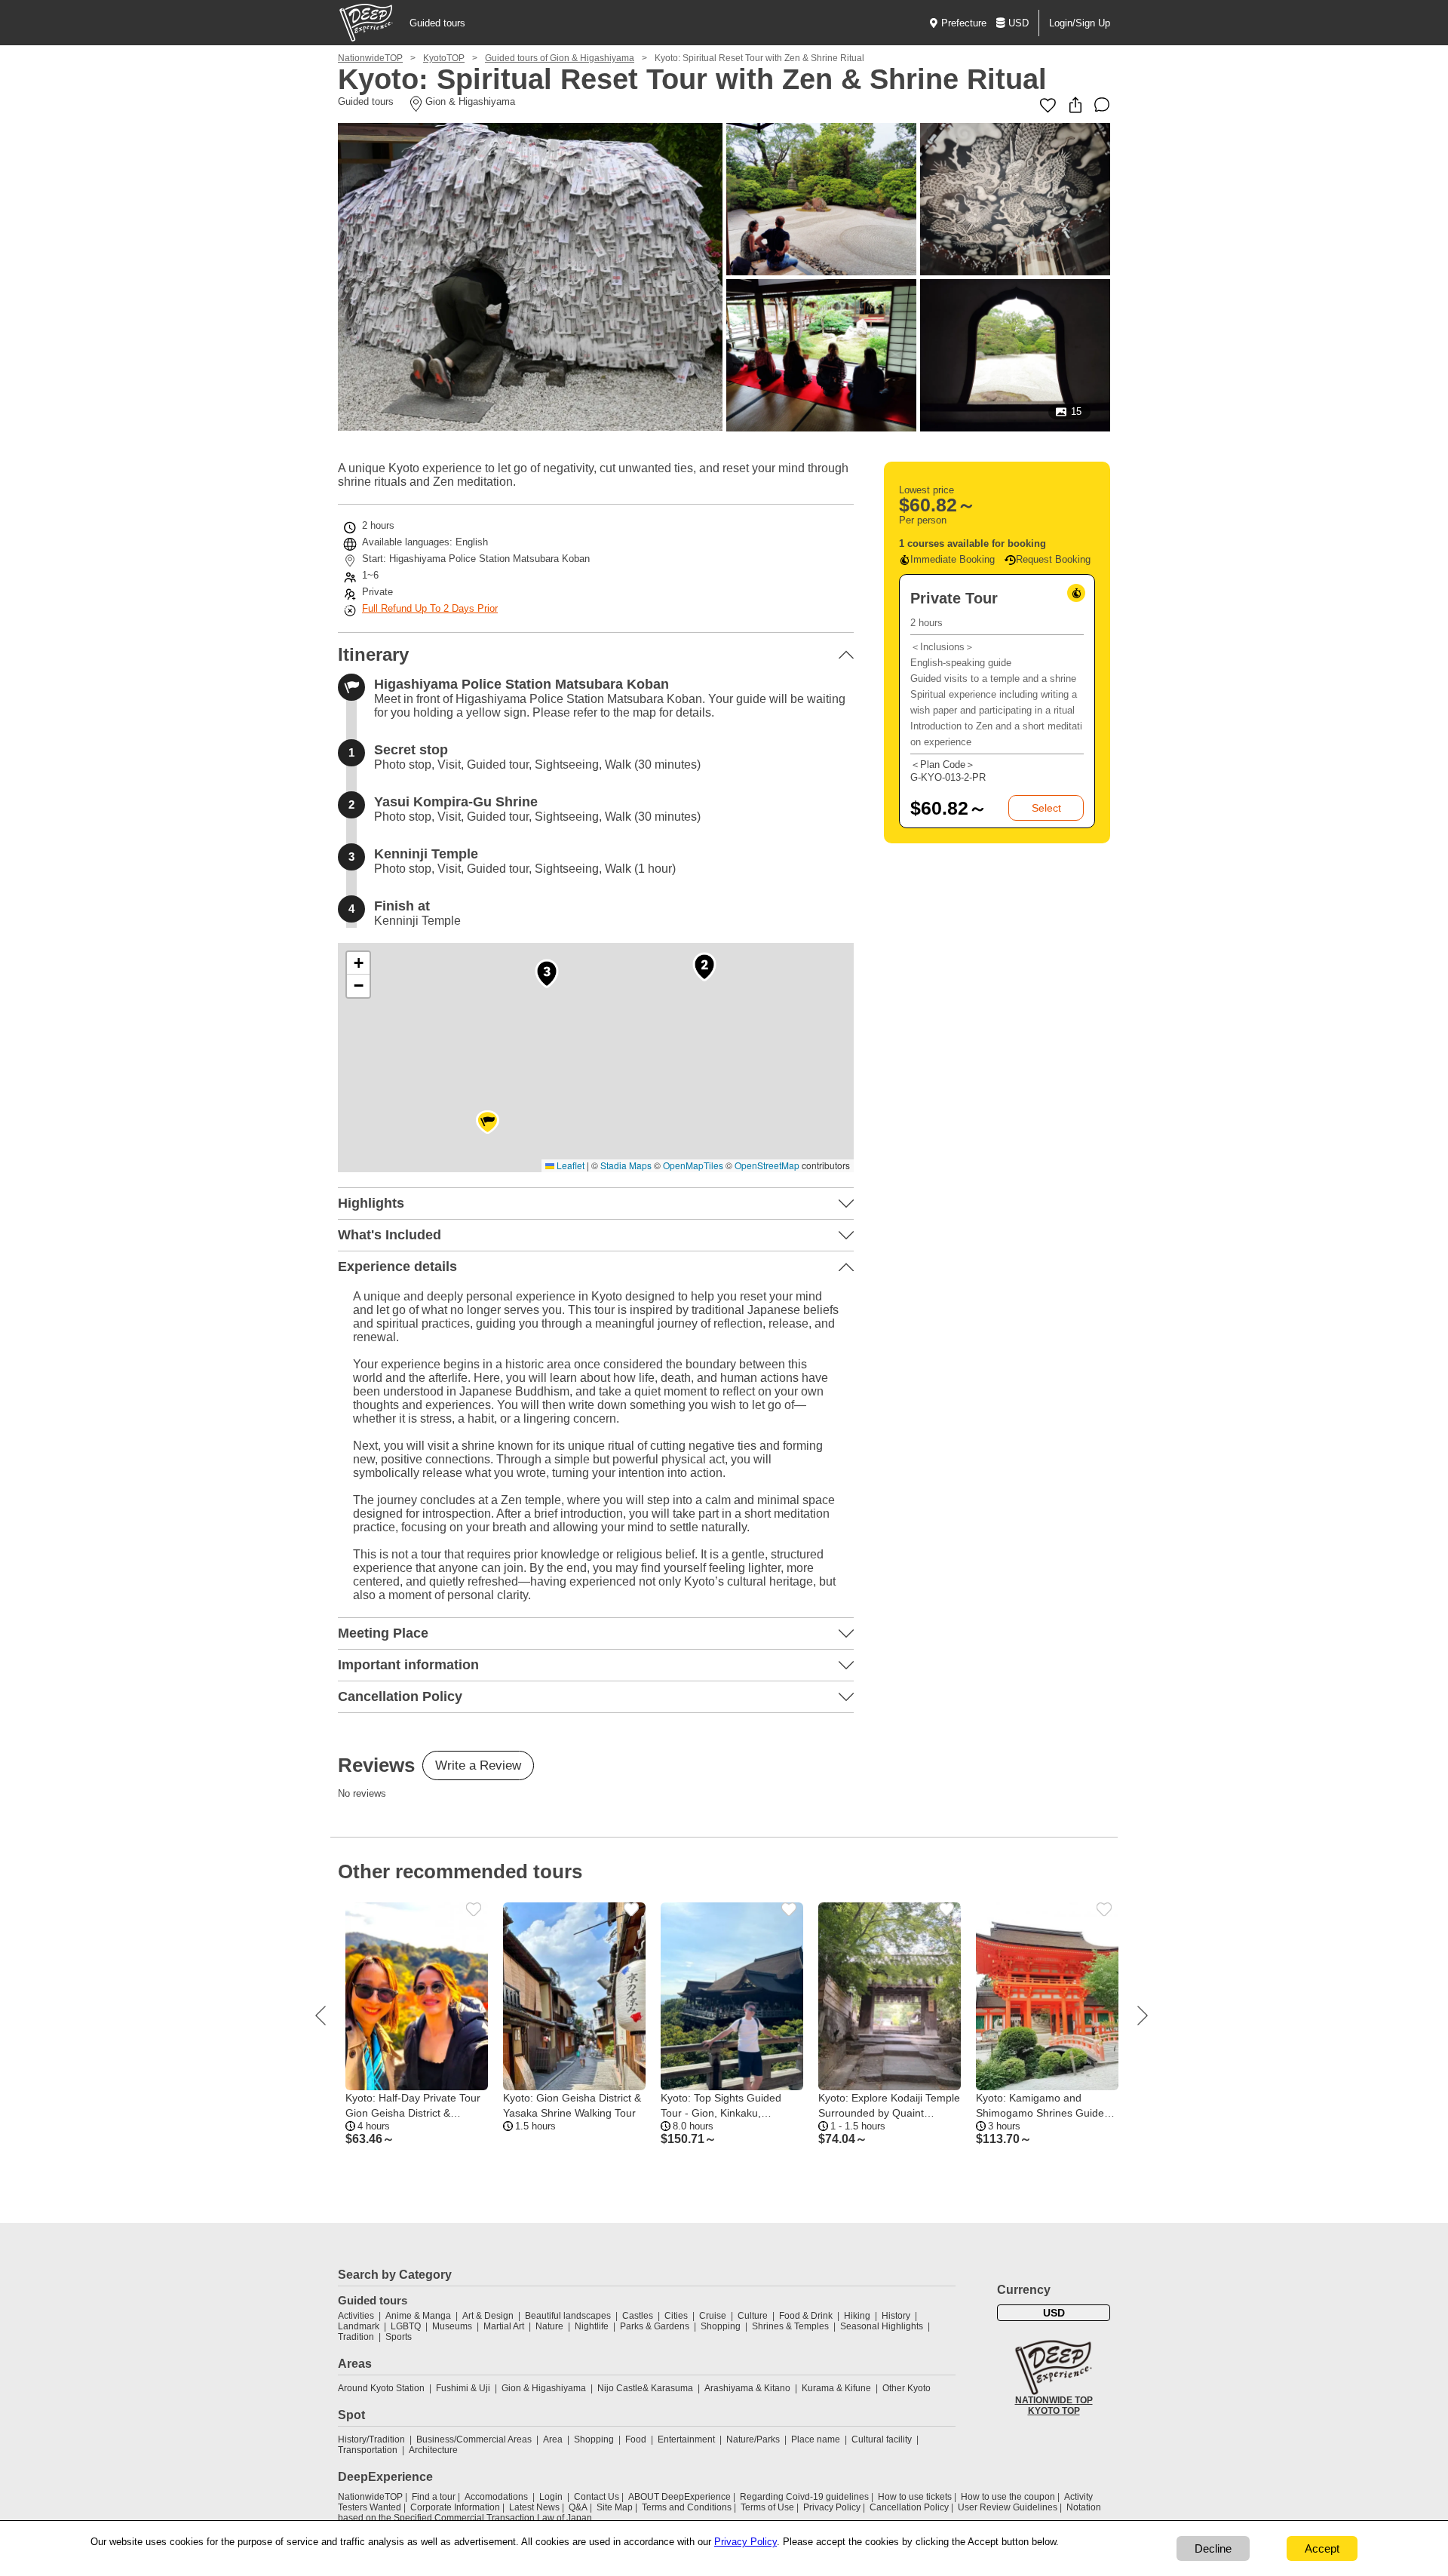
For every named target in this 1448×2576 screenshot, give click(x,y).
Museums (452, 2326)
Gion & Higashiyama (544, 2388)
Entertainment (686, 2439)
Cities (676, 2316)
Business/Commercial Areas (474, 2439)
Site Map (615, 2507)
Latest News (534, 2507)
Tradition (356, 2337)
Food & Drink (806, 2316)
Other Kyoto (907, 2388)
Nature (549, 2326)
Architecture (433, 2450)
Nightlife (592, 2326)
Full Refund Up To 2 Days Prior (430, 608)
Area (553, 2439)
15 (1076, 411)
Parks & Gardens (655, 2326)
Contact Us (597, 2497)
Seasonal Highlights (882, 2326)
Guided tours (437, 23)
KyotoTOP (444, 58)
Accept (1322, 2548)
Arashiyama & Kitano (747, 2388)
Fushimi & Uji (463, 2388)
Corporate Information (455, 2507)
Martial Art (504, 2326)
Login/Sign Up (1080, 23)
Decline (1213, 2548)
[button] (704, 967)
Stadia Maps (626, 1165)
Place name (817, 2439)
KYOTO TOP (1054, 2411)
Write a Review (478, 1765)
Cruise (713, 2316)
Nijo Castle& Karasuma (645, 2388)
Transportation (368, 2450)
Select (1046, 808)
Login (551, 2497)
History (896, 2316)
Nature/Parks (753, 2439)
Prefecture (964, 23)
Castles (638, 2316)
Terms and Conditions (687, 2507)
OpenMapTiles (693, 1165)
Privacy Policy (832, 2507)
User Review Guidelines (1008, 2507)
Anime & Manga (418, 2316)
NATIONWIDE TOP (1054, 2400)
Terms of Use (767, 2507)
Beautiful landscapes (568, 2316)
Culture (753, 2316)
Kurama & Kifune (836, 2388)
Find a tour (434, 2497)
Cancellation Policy (909, 2507)
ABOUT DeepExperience (680, 2497)
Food (636, 2439)
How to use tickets (915, 2497)
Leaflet (569, 1165)
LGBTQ (406, 2326)
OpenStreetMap (767, 1165)
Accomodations (496, 2497)
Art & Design (488, 2316)
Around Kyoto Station (381, 2388)
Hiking (857, 2316)
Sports (399, 2337)
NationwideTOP (370, 58)
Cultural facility (882, 2439)
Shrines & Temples (790, 2326)
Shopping (721, 2326)
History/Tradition (371, 2439)
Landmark (359, 2326)
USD (1019, 23)
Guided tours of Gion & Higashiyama (560, 58)
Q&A (578, 2507)
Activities (356, 2316)
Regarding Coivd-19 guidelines (804, 2497)
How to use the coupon (1008, 2497)
